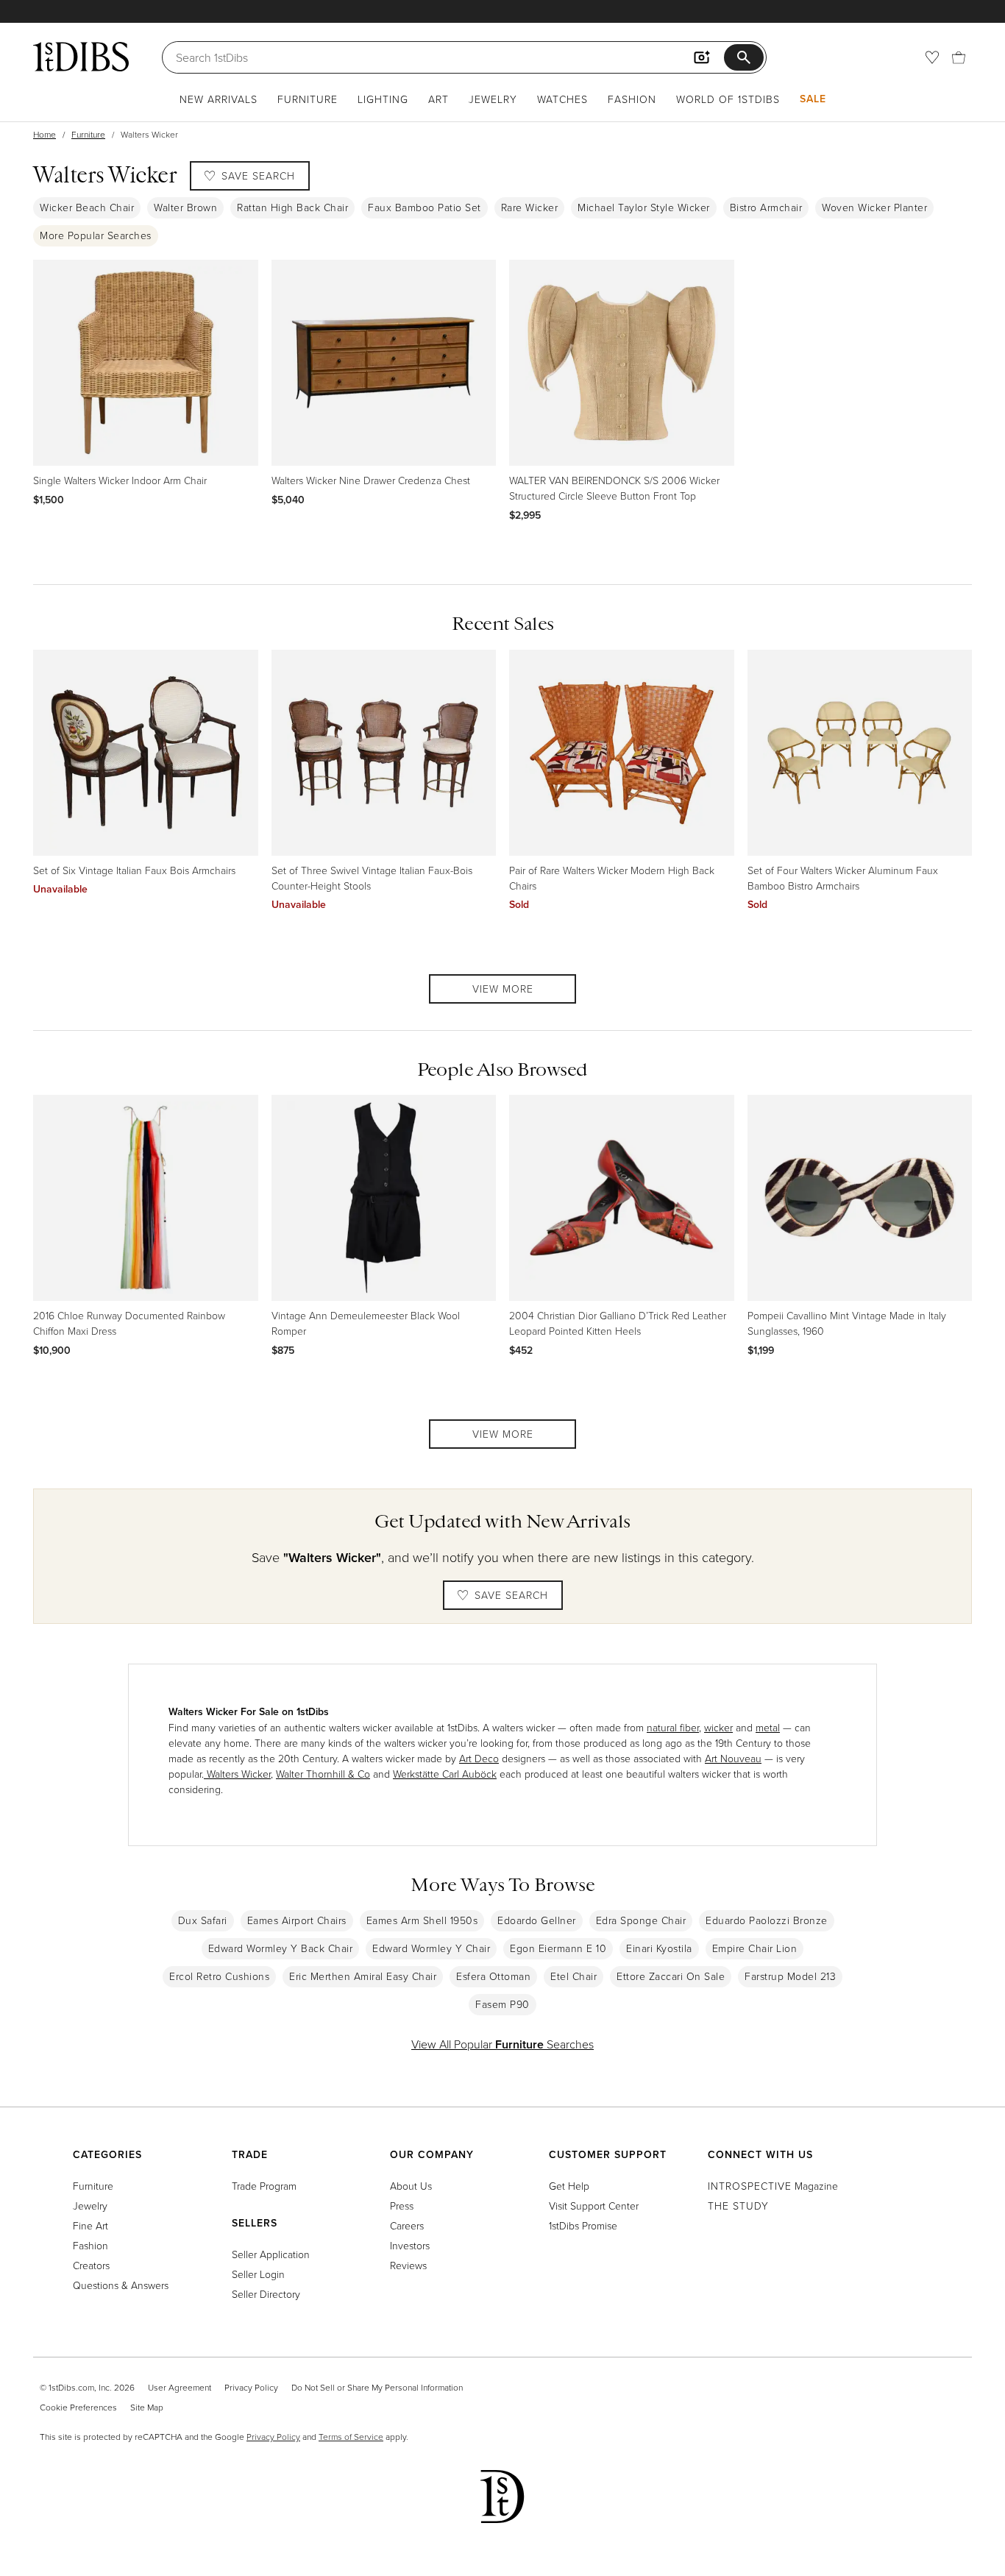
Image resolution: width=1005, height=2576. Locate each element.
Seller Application (271, 2254)
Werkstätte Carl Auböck (445, 1774)
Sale (813, 99)
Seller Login (258, 2274)
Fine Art (90, 2225)
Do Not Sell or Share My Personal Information (377, 2387)
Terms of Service (351, 2437)
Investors (410, 2245)
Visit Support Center (594, 2206)
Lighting (383, 99)
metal (768, 1727)
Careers (407, 2225)
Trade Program (264, 2186)
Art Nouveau (733, 1758)
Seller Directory (266, 2294)
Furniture (308, 99)
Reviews (408, 2265)
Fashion (632, 99)
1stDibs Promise (583, 2225)
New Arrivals (219, 99)
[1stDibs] (81, 57)
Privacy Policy (251, 2387)
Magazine (773, 2186)
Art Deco (479, 1758)
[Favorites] (932, 57)
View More (503, 989)
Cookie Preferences (78, 2407)
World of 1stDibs (728, 99)
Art (438, 99)
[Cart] (959, 57)
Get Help (569, 2186)
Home (45, 134)
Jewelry (493, 99)
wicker (718, 1727)
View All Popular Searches (502, 2044)
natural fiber (673, 1727)
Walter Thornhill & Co (323, 1774)
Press (402, 2206)
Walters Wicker (237, 1774)
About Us (411, 2186)
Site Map (147, 2407)
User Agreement (180, 2387)
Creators (91, 2265)
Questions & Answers (121, 2285)
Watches (562, 99)
